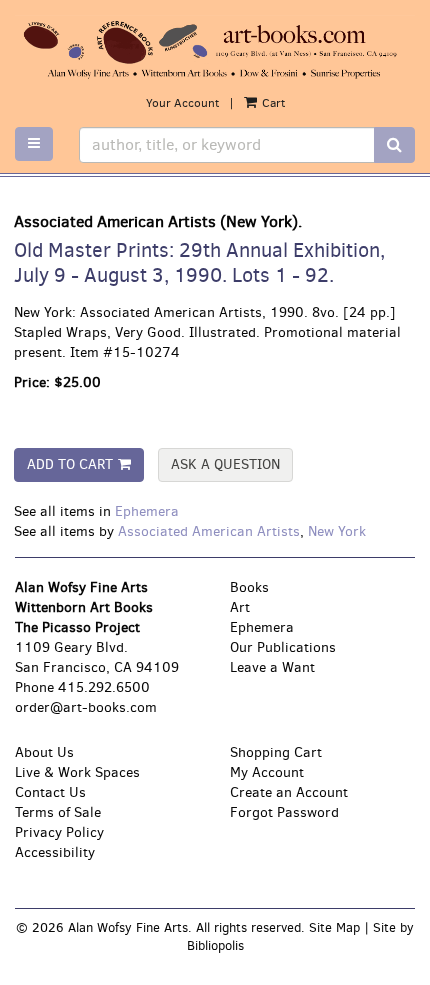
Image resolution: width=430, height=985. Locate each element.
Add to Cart (70, 464)
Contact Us (50, 792)
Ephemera (147, 511)
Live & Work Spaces (77, 772)
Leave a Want (272, 667)
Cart (272, 103)
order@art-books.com (86, 707)
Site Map (334, 927)
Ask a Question (225, 464)
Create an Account (289, 792)
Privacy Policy (59, 832)
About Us (44, 752)
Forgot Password (284, 812)
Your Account (182, 103)
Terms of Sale (58, 812)
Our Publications (283, 647)
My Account (267, 772)
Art (240, 607)
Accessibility (55, 852)
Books (249, 587)
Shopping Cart (276, 752)
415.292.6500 (104, 687)
